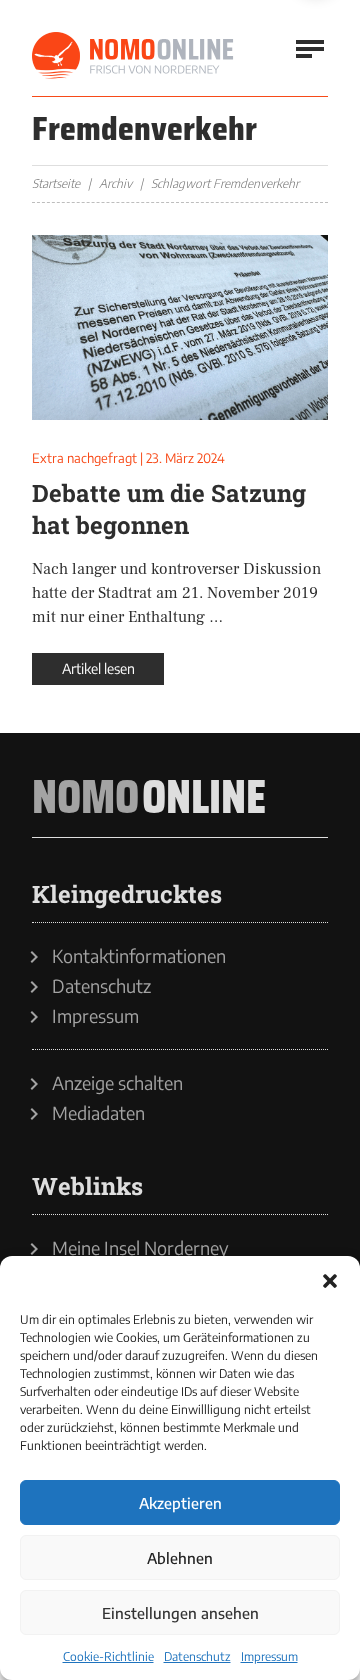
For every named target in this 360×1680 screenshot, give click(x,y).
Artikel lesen (98, 668)
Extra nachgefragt (84, 458)
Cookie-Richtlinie (108, 1656)
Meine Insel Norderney (140, 1248)
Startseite (56, 183)
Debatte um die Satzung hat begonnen (169, 509)
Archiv (115, 183)
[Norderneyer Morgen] (134, 56)
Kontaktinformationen (139, 956)
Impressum (269, 1656)
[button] (330, 1281)
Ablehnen (180, 1558)
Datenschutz (197, 1656)
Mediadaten (98, 1113)
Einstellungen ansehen (180, 1613)
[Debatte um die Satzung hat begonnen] (180, 327)
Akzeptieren (180, 1503)
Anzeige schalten (117, 1083)
